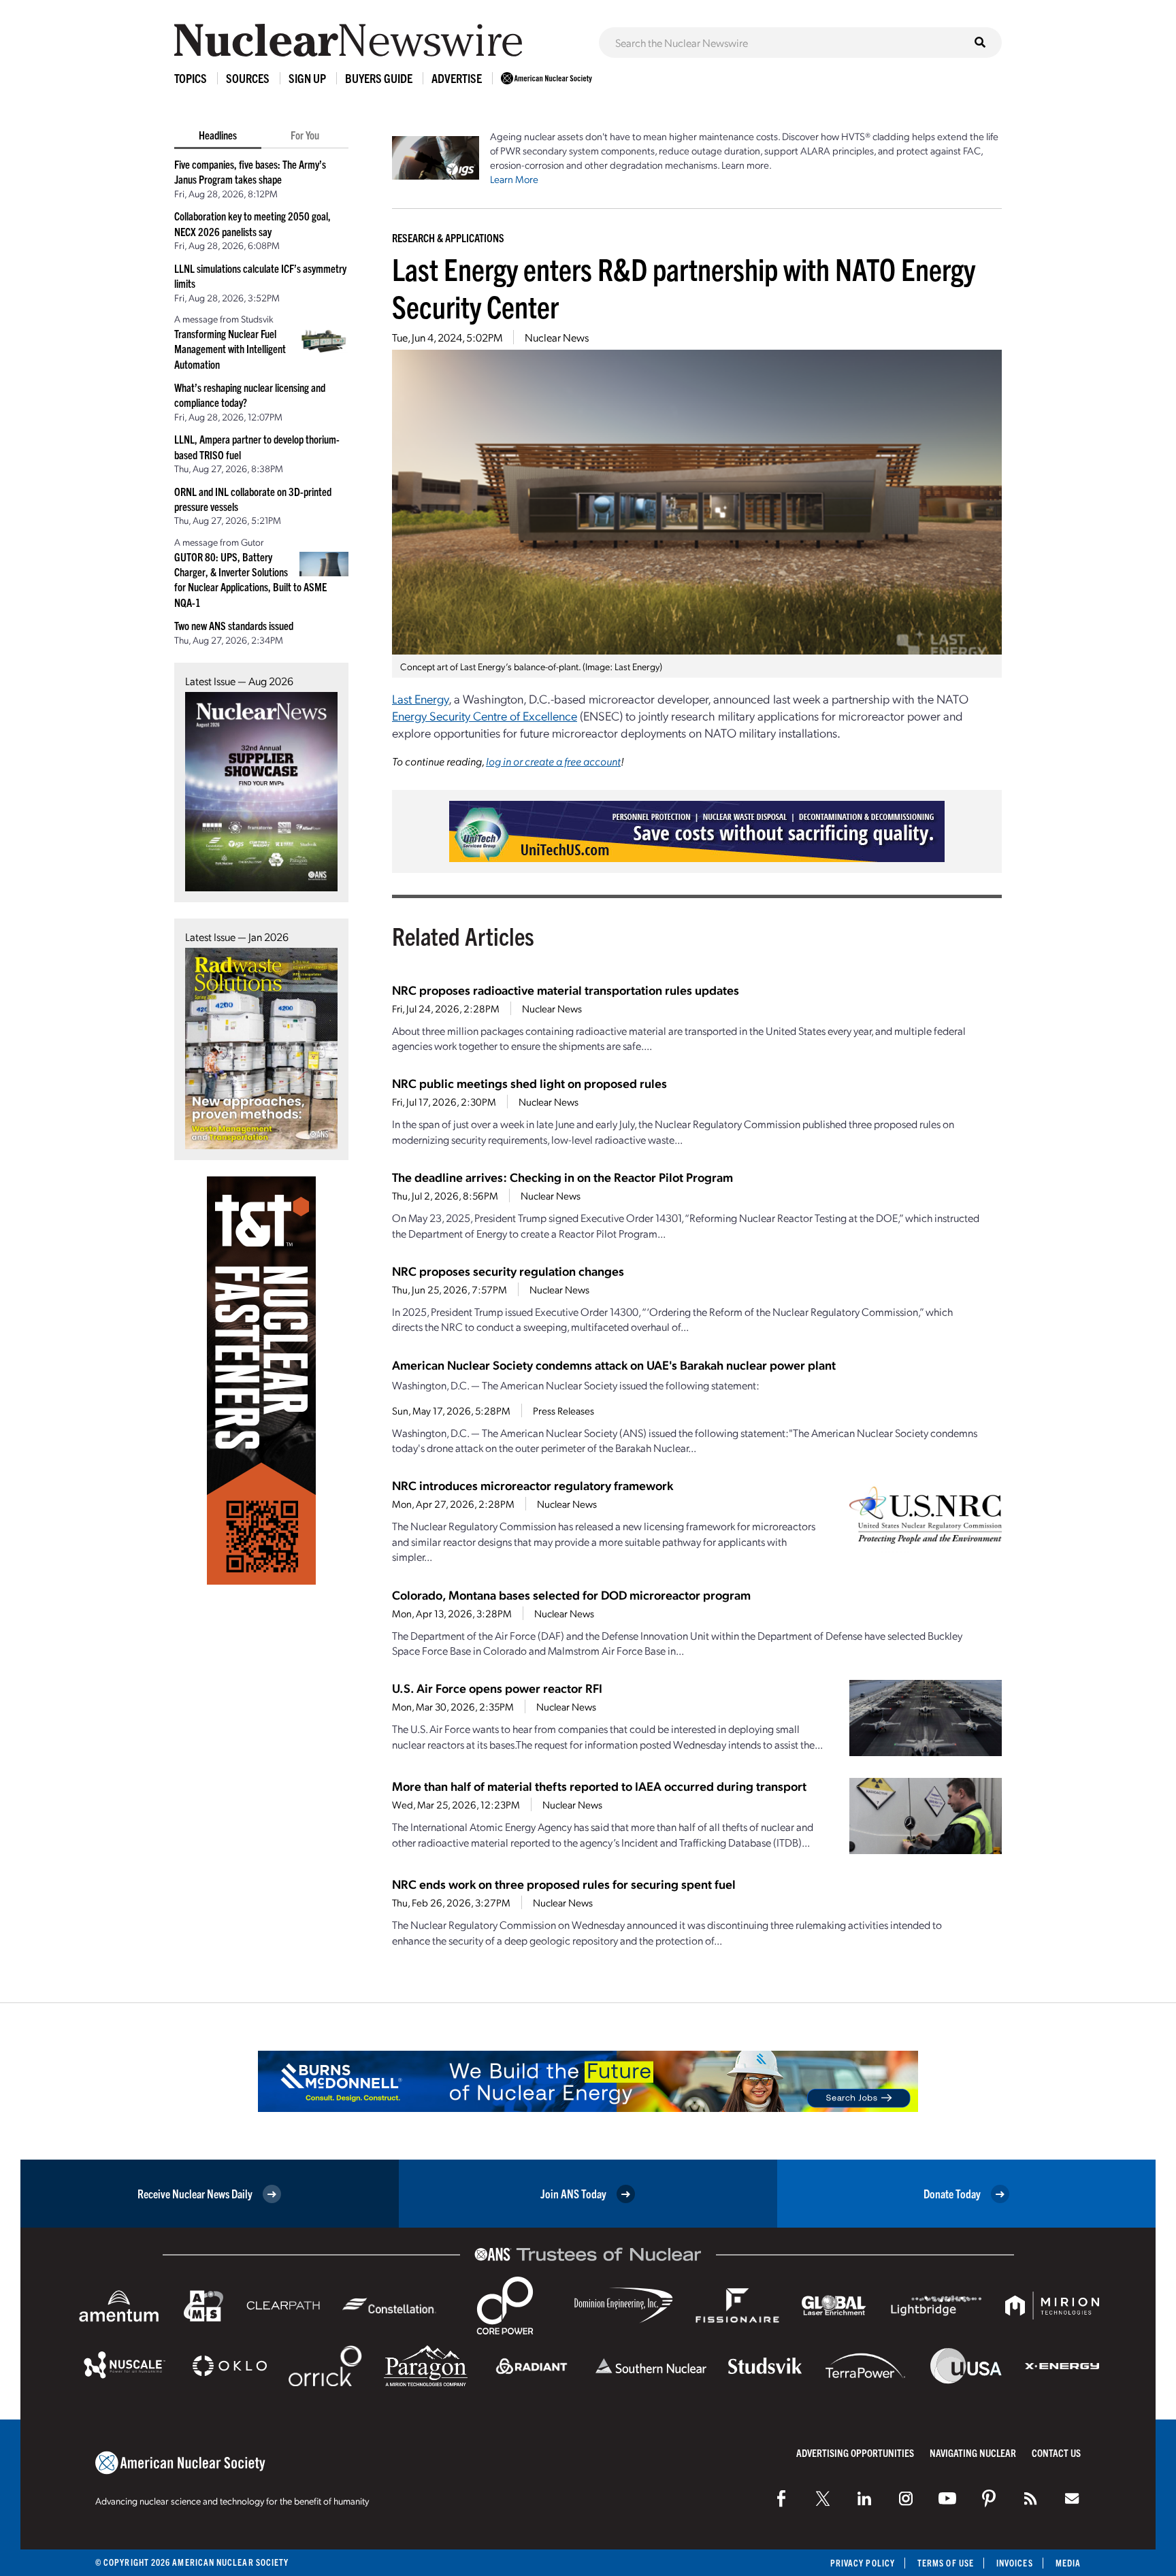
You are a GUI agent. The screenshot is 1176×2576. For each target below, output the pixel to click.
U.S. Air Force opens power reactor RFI (497, 1688)
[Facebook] (781, 2498)
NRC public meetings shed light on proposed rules (529, 1083)
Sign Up (307, 78)
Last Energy (420, 698)
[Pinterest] (989, 2498)
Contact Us (1056, 2453)
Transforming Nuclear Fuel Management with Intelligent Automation (230, 349)
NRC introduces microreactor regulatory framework (533, 1485)
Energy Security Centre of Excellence (485, 715)
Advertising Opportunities (855, 2453)
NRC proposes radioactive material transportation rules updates (566, 990)
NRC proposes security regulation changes (508, 1271)
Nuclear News (557, 337)
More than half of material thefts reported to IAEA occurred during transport (599, 1786)
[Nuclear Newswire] (1030, 2498)
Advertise (457, 78)
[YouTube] (947, 2498)
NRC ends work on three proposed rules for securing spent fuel (564, 1884)
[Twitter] (823, 2498)
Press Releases (563, 1410)
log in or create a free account (553, 761)
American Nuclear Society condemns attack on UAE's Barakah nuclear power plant (614, 1365)
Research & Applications (448, 237)
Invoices (1015, 2563)
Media (1068, 2563)
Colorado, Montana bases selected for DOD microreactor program (571, 1595)
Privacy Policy (863, 2563)
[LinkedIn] (864, 2498)
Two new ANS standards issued (234, 625)
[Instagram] (906, 2498)
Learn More (514, 179)
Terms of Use (946, 2563)
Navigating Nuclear (973, 2453)
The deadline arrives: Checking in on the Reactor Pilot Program (562, 1177)
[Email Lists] (1072, 2498)
